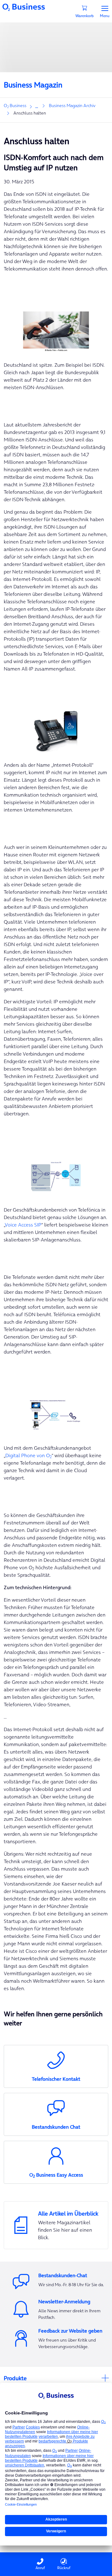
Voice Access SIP (23, 1225)
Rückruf (64, 2568)
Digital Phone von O (28, 1455)
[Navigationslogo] (24, 7)
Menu (105, 15)
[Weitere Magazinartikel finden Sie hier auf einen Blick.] (56, 2225)
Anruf (40, 2568)
